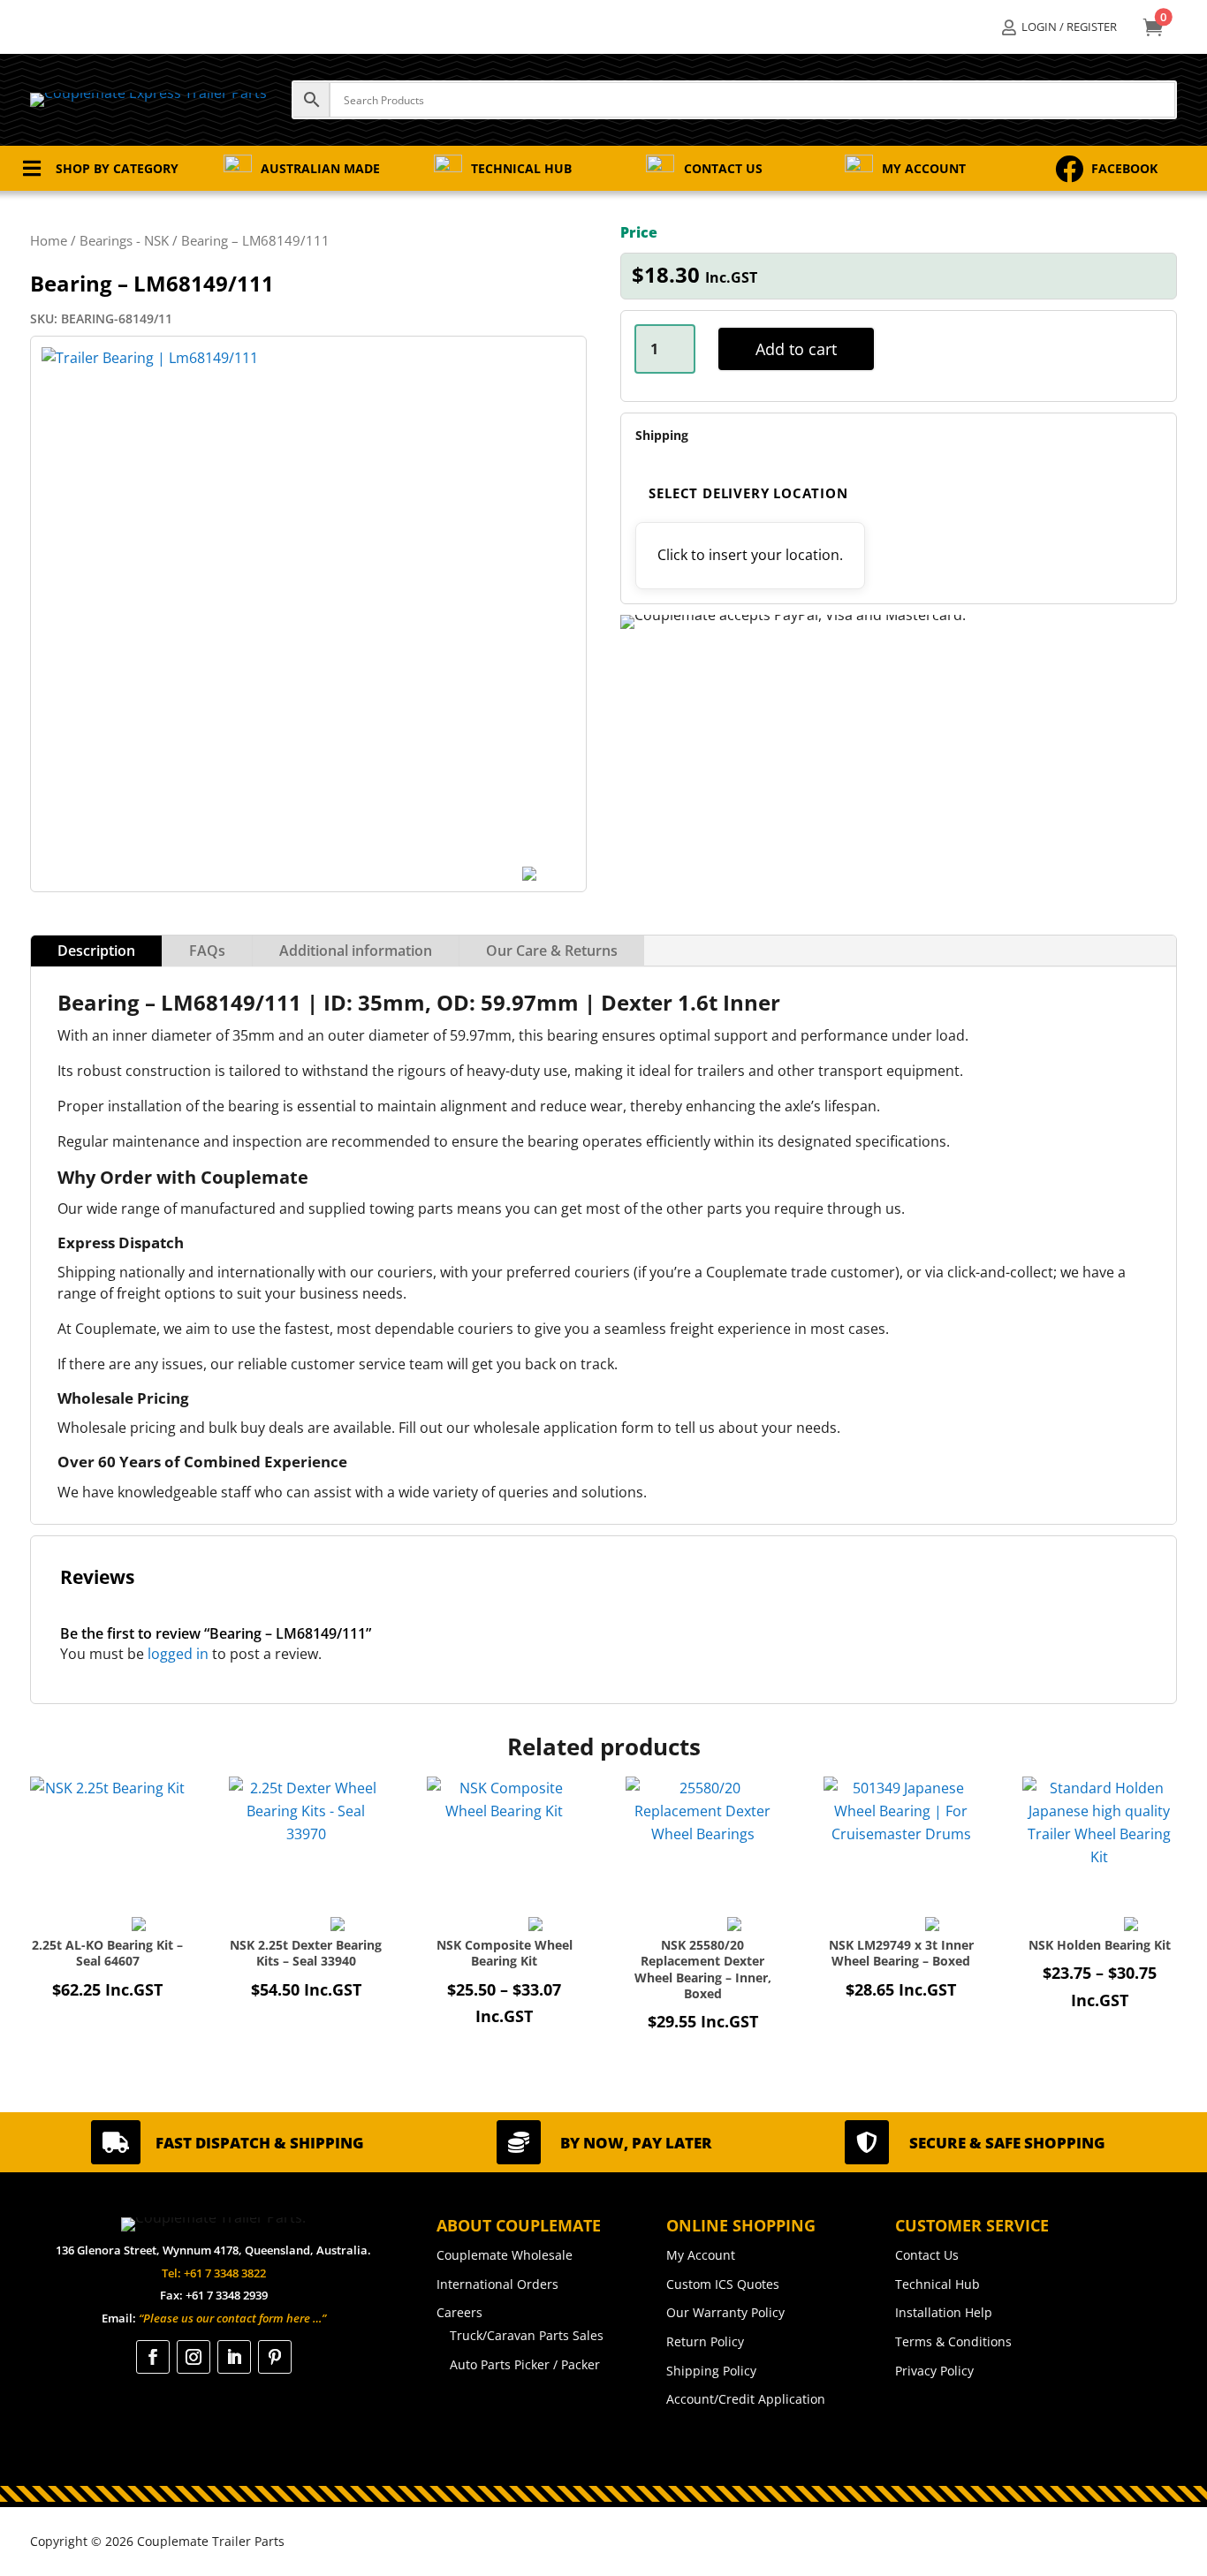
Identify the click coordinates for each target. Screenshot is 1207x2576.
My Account (701, 2255)
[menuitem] (1059, 27)
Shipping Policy (711, 2371)
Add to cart (796, 349)
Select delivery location (748, 493)
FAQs (207, 951)
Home (49, 240)
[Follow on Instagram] (194, 2357)
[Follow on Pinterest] (275, 2357)
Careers (459, 2312)
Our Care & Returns (552, 951)
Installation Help (944, 2312)
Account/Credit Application (746, 2399)
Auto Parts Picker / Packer (525, 2364)
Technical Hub (938, 2284)
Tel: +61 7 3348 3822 (214, 2273)
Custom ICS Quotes (723, 2284)
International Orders (497, 2284)
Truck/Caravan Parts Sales (527, 2335)
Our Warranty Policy (725, 2312)
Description (96, 951)
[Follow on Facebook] (153, 2357)
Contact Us (927, 2255)
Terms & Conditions (953, 2341)
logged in (178, 1654)
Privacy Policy (934, 2371)
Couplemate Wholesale (505, 2255)
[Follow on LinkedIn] (234, 2357)
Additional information (356, 951)
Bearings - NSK (124, 240)
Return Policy (705, 2341)
